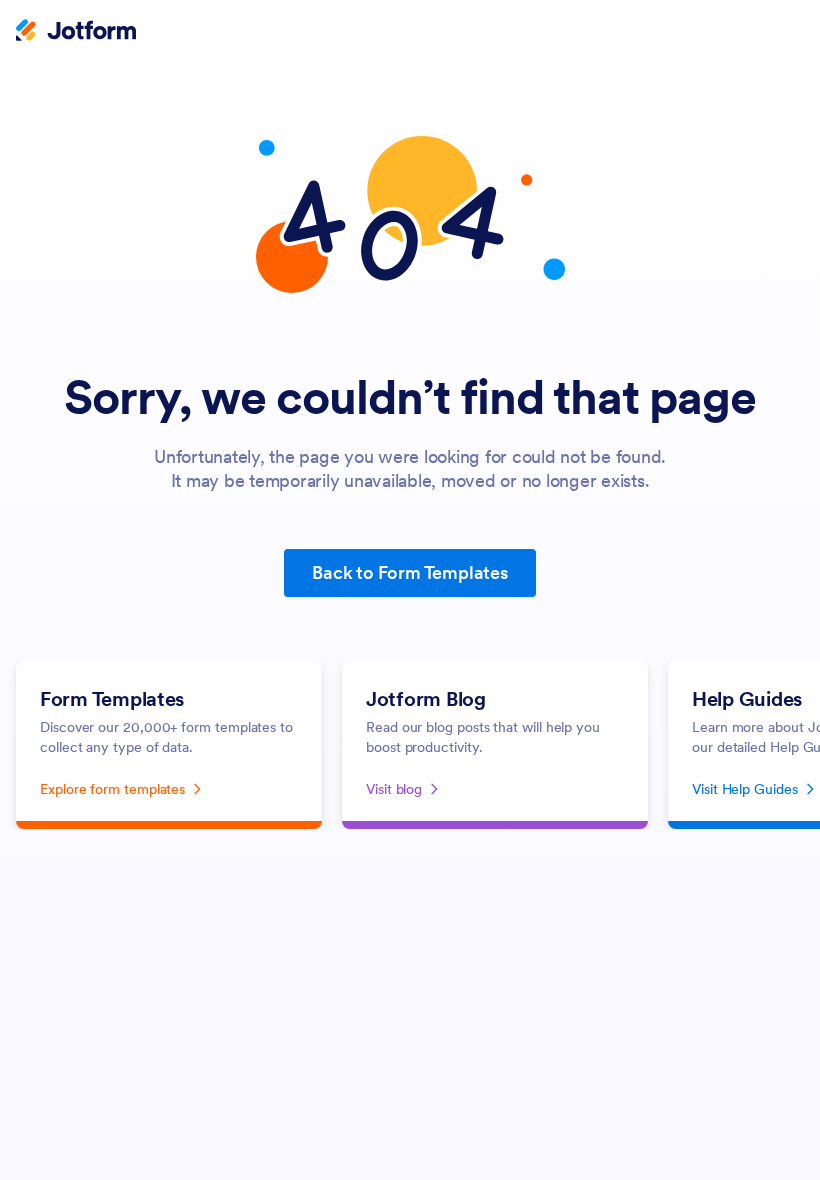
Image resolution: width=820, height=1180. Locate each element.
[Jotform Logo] (76, 32)
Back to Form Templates (410, 572)
